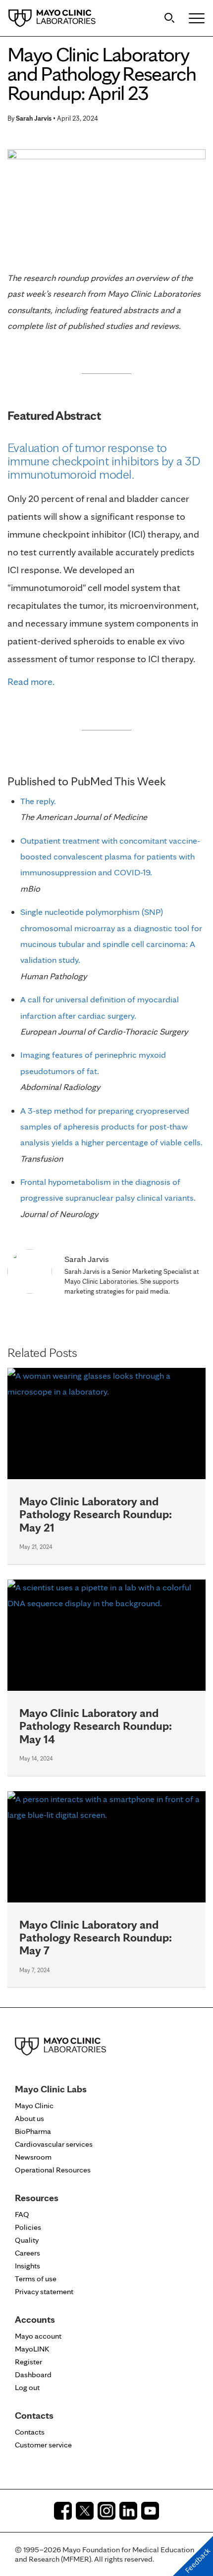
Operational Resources (53, 2170)
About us (29, 2118)
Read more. (31, 681)
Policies (28, 2227)
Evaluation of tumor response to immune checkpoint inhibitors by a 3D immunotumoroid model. (104, 461)
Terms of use (36, 2279)
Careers (27, 2253)
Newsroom (33, 2157)
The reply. (38, 801)
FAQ (22, 2214)
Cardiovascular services (54, 2144)
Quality (27, 2240)
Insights (27, 2266)
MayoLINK (32, 2349)
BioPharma (33, 2131)
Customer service (43, 2445)
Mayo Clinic (34, 2105)
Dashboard (33, 2374)
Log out (27, 2387)
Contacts (30, 2432)
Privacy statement (44, 2291)
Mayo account (38, 2336)
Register (28, 2362)
